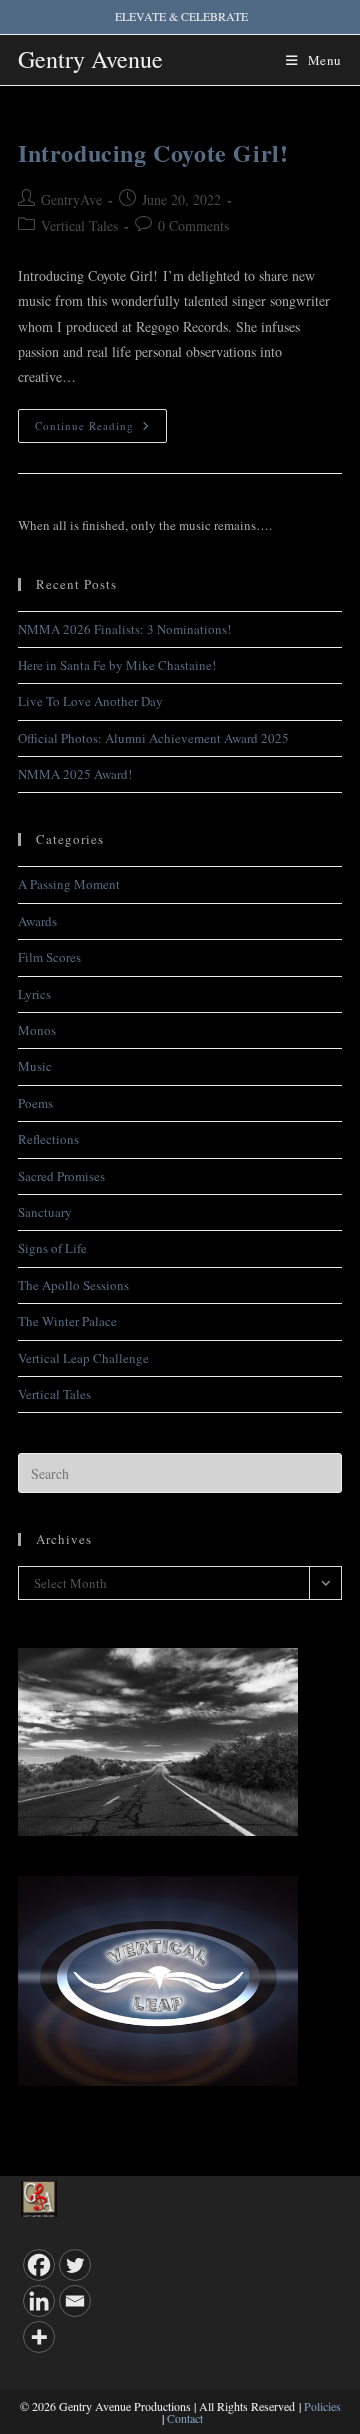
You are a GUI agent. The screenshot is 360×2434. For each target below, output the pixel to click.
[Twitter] (75, 2265)
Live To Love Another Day (90, 701)
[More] (39, 2337)
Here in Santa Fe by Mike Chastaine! (117, 665)
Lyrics (34, 994)
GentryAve (71, 199)
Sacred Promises (61, 1176)
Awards (37, 921)
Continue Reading (101, 429)
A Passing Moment (69, 884)
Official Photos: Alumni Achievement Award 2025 (153, 738)
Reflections (48, 1139)
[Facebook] (39, 2265)
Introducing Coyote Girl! (153, 152)
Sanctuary (45, 1212)
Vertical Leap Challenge (83, 1358)
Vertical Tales (79, 225)
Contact (185, 2418)
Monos (37, 1030)
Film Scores (49, 957)
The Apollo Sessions (73, 1285)
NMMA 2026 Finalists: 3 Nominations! (124, 629)
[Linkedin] (39, 2301)
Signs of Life (52, 1248)
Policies (322, 2406)
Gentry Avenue (90, 59)
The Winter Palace (67, 1321)
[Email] (75, 2301)
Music (35, 1066)
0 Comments (193, 225)
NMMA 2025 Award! (75, 774)
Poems (35, 1103)
